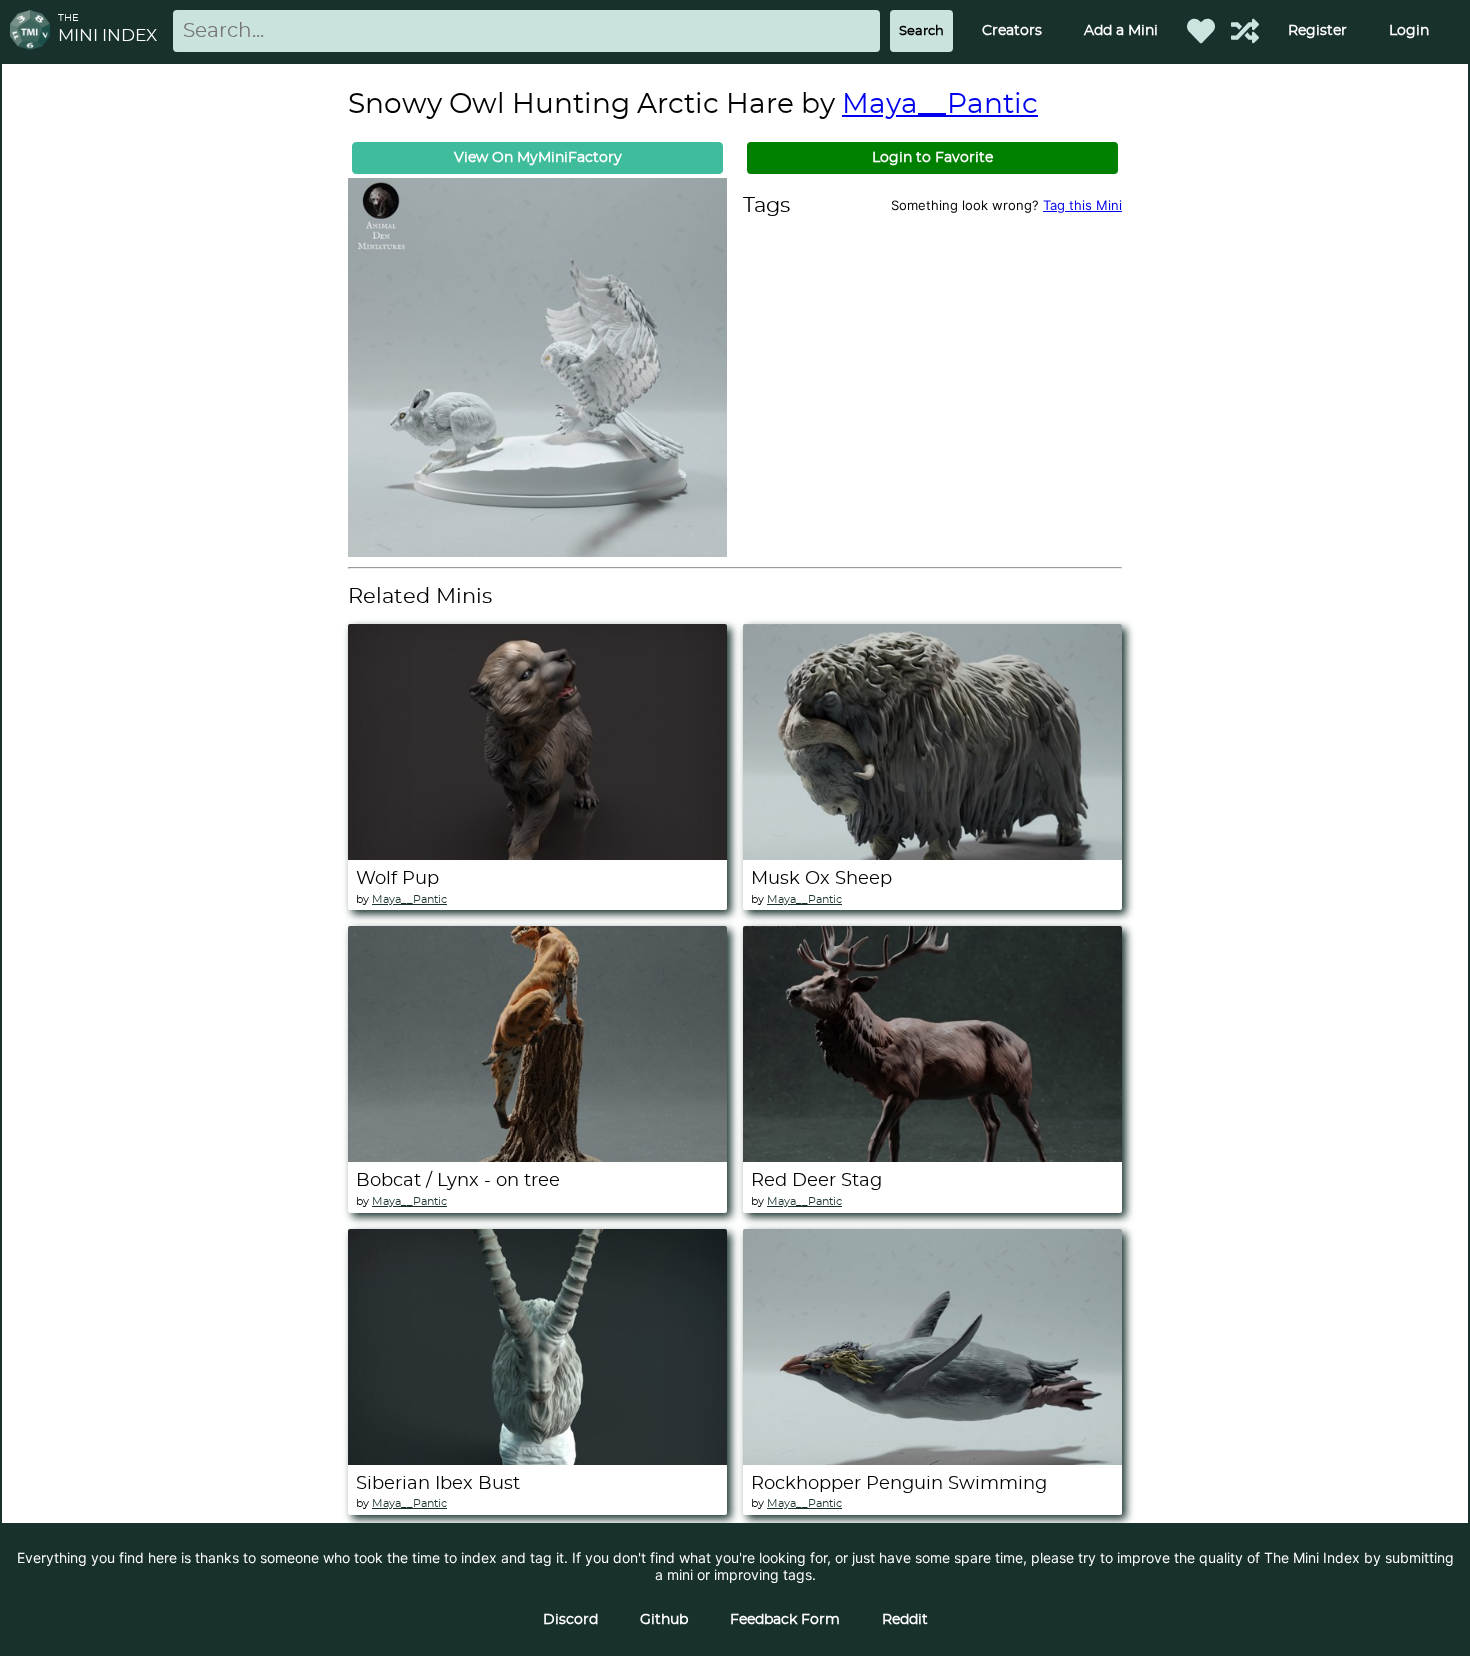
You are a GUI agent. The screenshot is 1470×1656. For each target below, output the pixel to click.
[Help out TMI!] (1245, 31)
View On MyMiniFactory (538, 158)
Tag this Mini (1082, 205)
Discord (570, 1620)
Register (1317, 31)
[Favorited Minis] (1201, 31)
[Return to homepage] (34, 31)
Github (664, 1620)
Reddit (905, 1620)
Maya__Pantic (940, 105)
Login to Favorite (932, 158)
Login (1409, 31)
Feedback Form (785, 1620)
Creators (1012, 31)
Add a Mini (1121, 31)
